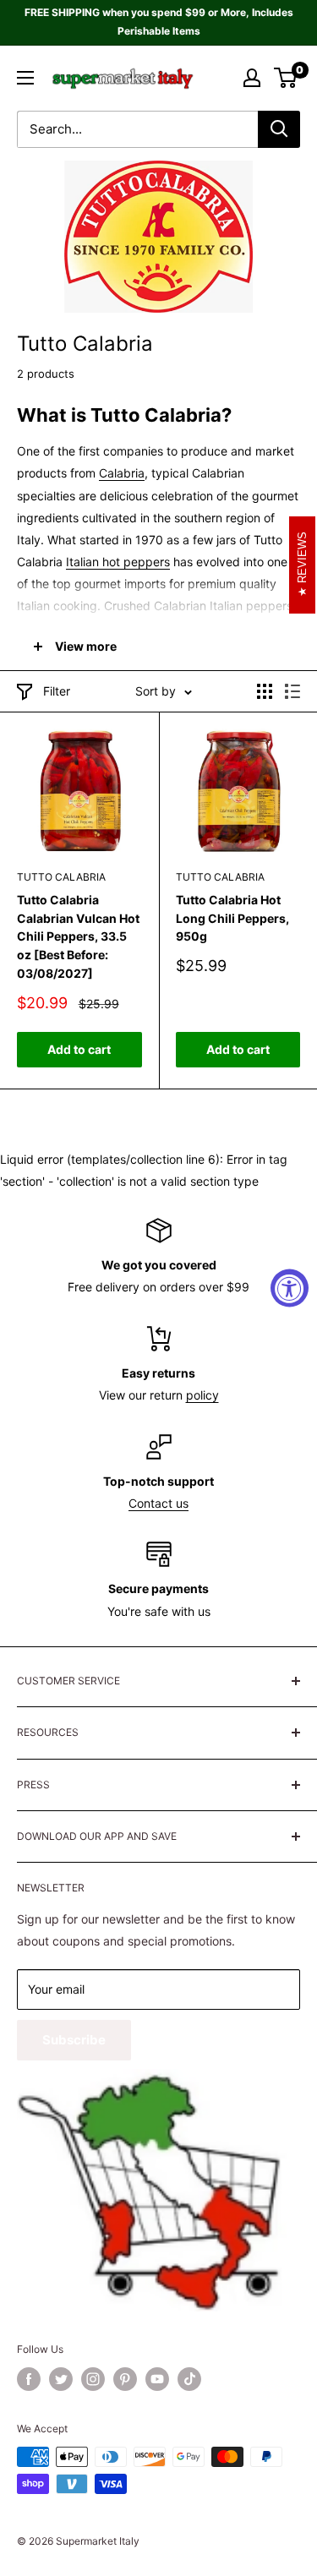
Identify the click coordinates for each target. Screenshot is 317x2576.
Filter (57, 691)
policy (202, 1395)
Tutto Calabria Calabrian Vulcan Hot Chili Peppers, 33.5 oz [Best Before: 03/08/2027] (78, 936)
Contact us (158, 1503)
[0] (286, 78)
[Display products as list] (292, 691)
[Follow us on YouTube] (157, 2379)
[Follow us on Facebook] (29, 2379)
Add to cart (79, 1049)
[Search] (279, 129)
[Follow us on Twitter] (61, 2379)
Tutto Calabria (61, 877)
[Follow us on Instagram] (93, 2379)
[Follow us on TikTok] (189, 2379)
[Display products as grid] (265, 691)
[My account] (252, 78)
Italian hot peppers (118, 562)
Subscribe (74, 2040)
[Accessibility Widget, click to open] (290, 1288)
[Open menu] (25, 78)
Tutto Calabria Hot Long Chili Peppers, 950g (232, 918)
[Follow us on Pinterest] (125, 2379)
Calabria (122, 473)
